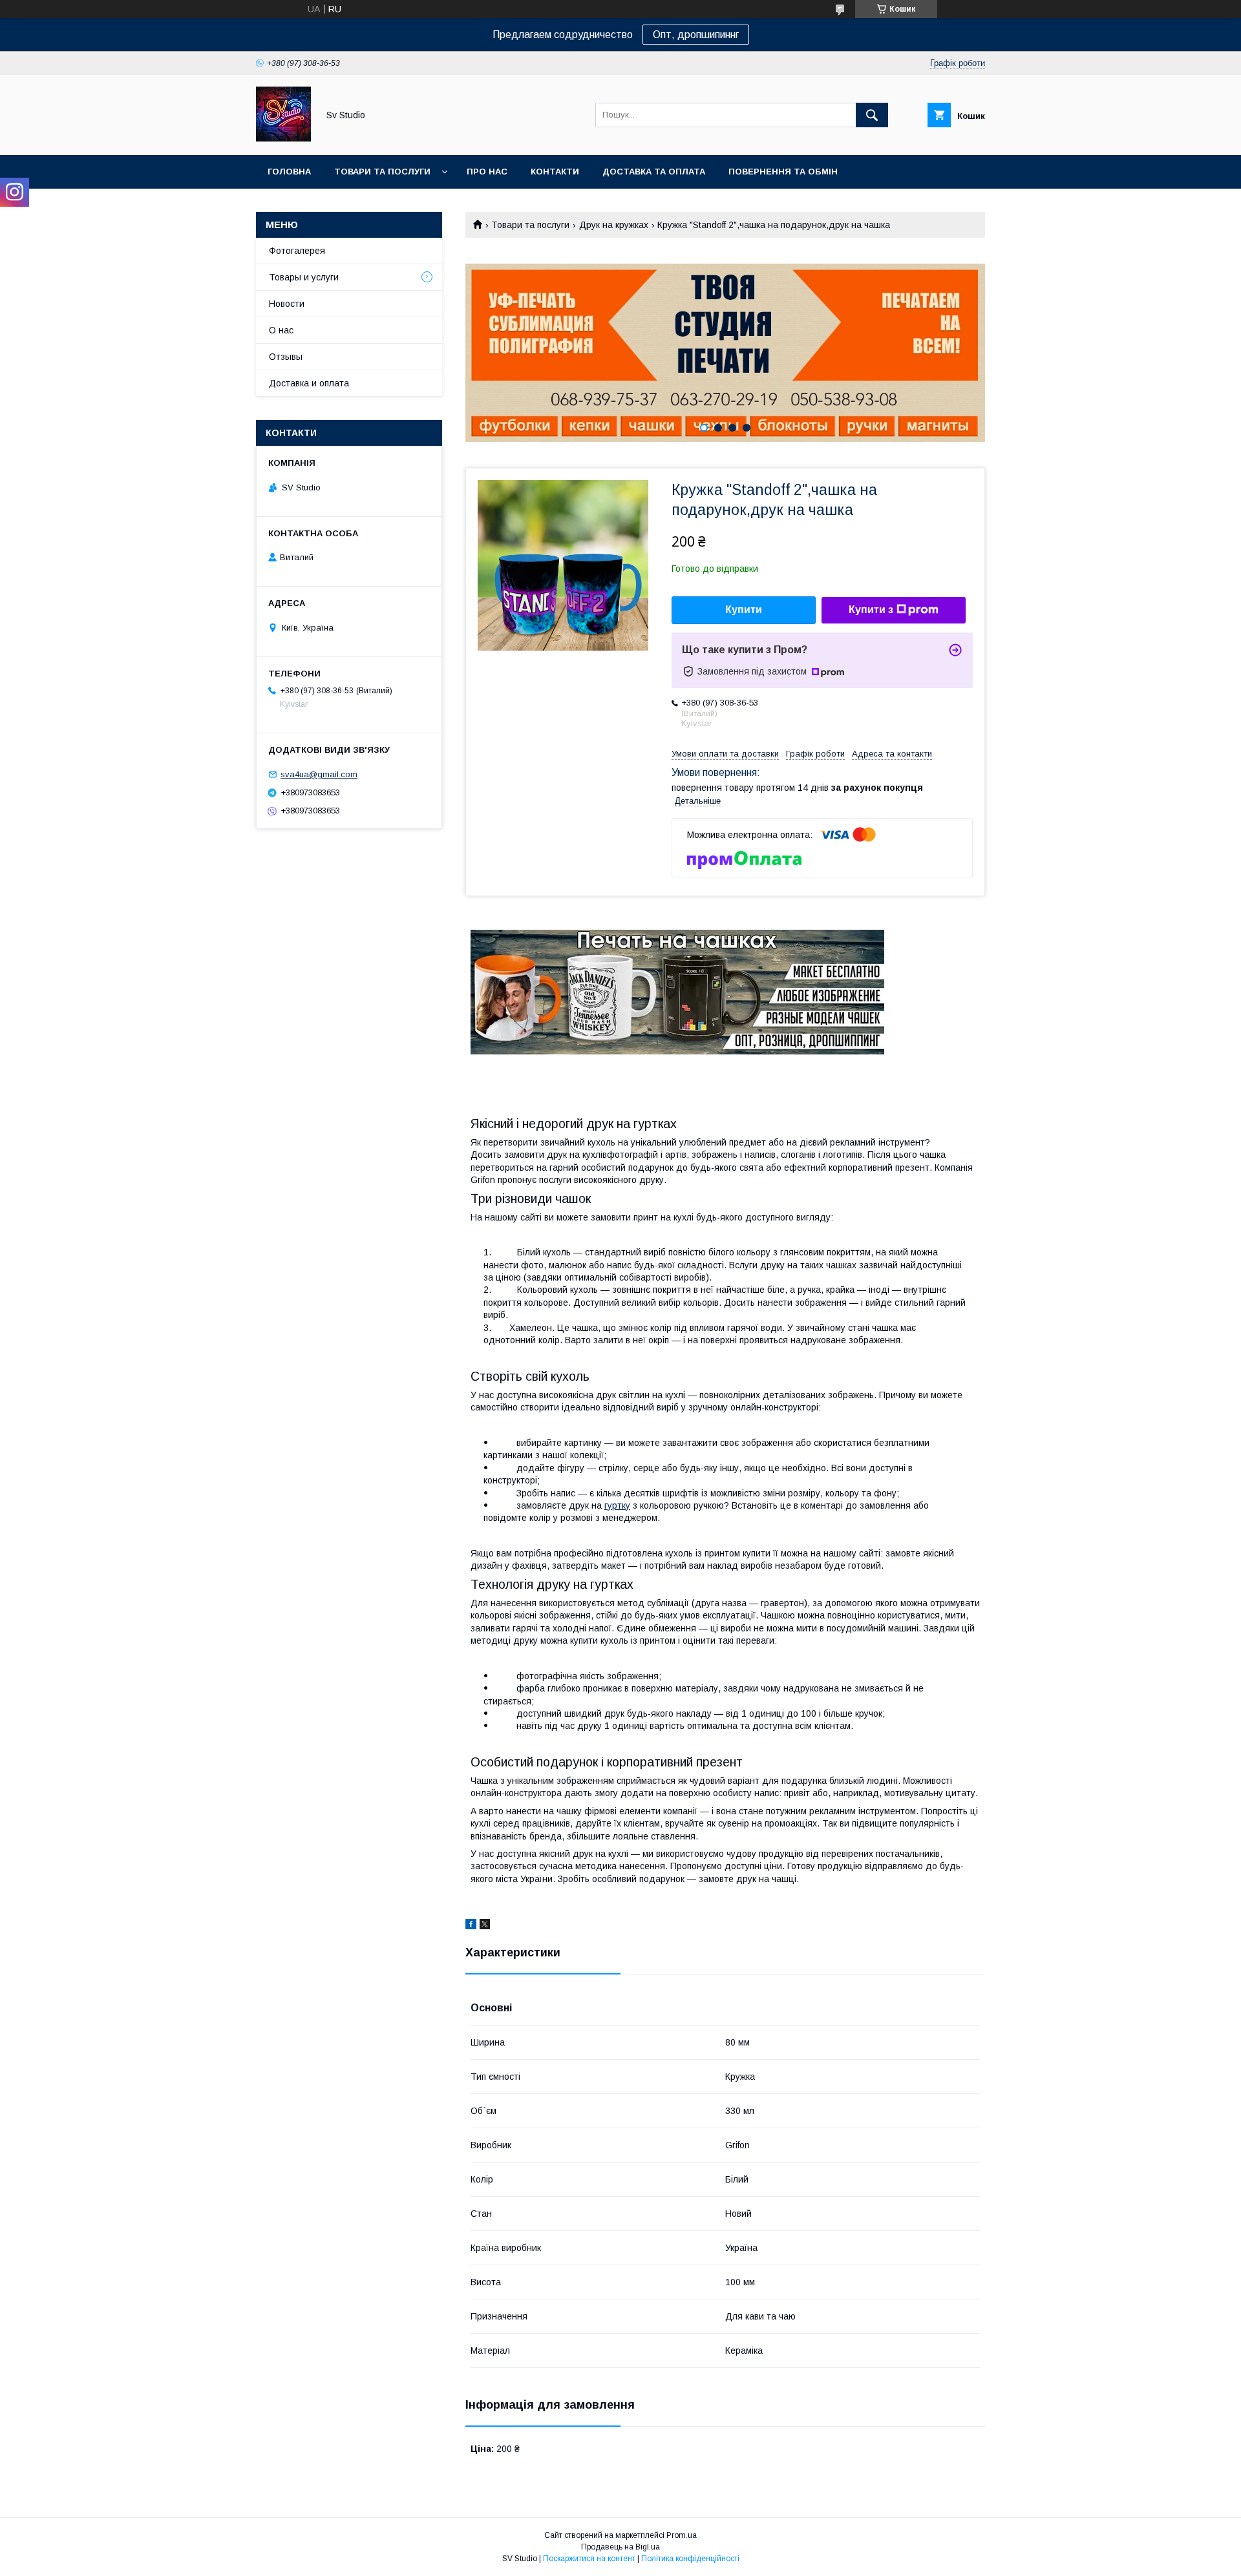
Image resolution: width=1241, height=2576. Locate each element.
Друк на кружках (614, 225)
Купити (744, 610)
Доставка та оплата (654, 172)
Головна (289, 172)
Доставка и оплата (309, 383)
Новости (287, 304)
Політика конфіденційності (690, 2559)
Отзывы (286, 357)
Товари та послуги (382, 172)
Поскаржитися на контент (589, 2559)
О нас (281, 330)
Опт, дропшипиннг (696, 35)
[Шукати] (872, 115)
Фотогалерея (297, 251)
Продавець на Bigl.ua (620, 2547)
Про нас (487, 172)
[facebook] (471, 1926)
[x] (485, 1926)
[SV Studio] (283, 138)
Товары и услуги (304, 277)
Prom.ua (682, 2535)
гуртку (617, 1505)
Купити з (871, 610)
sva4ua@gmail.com (319, 774)
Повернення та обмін (783, 172)
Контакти (555, 172)
